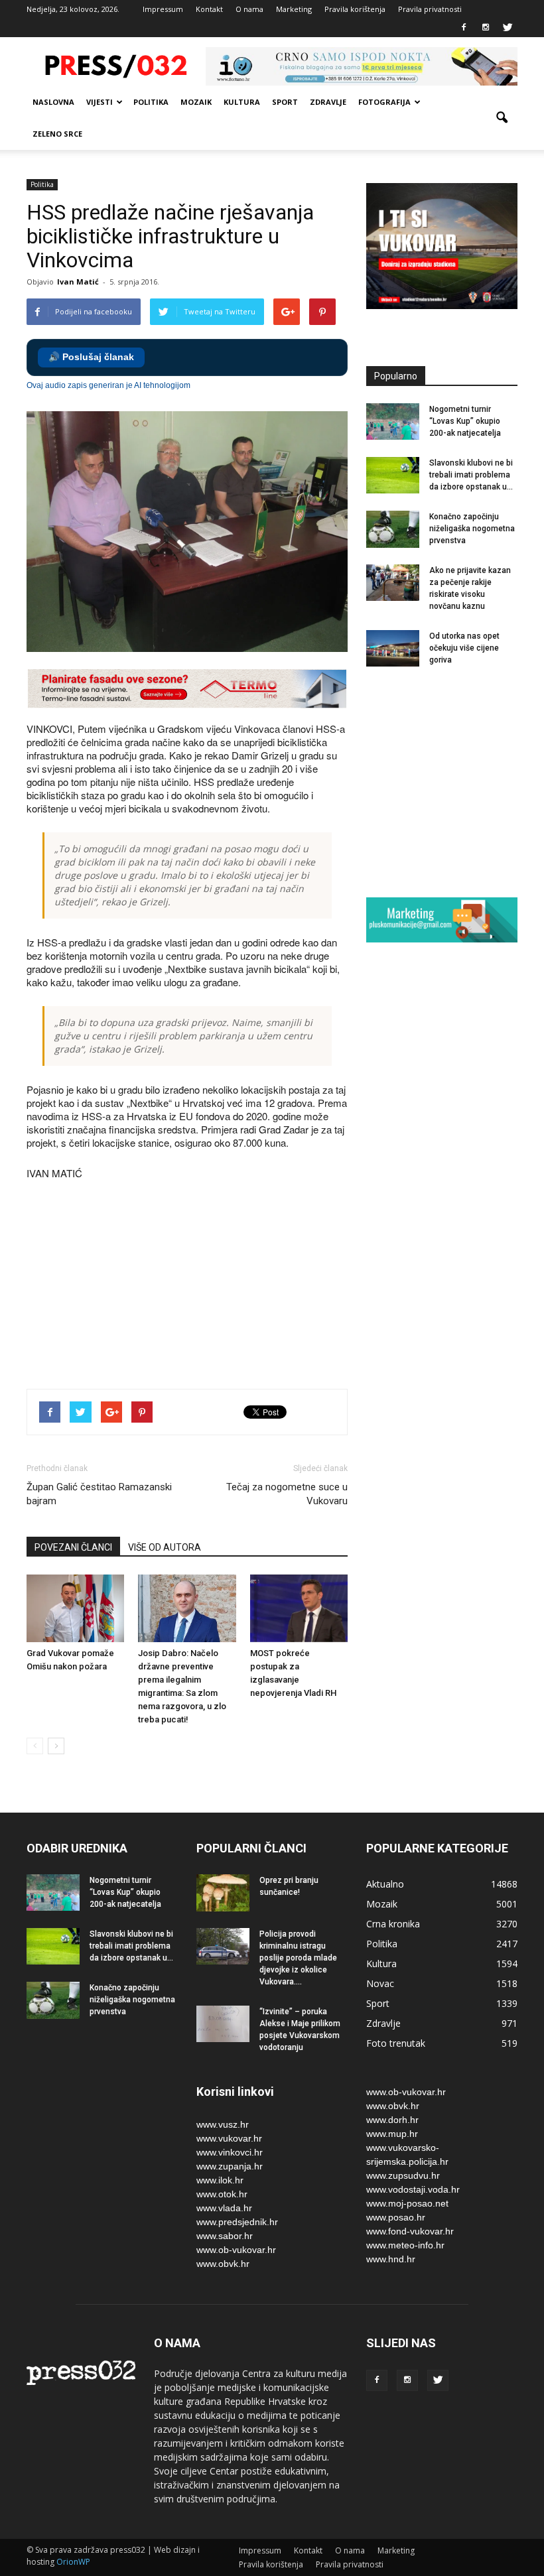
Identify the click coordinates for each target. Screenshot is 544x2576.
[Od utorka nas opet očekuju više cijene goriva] (393, 648)
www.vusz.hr (223, 2124)
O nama (249, 9)
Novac (380, 1983)
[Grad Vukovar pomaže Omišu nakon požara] (75, 1608)
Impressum (163, 9)
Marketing (294, 9)
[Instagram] (486, 28)
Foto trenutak (396, 2043)
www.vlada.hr (224, 2208)
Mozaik (196, 102)
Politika (151, 102)
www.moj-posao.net (407, 2203)
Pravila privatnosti (430, 9)
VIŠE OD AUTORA (165, 1547)
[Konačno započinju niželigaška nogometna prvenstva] (393, 529)
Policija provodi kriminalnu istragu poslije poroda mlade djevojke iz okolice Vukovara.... (298, 1958)
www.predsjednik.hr (237, 2222)
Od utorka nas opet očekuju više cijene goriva (464, 648)
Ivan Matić (78, 282)
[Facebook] (464, 28)
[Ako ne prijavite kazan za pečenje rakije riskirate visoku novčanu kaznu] (393, 583)
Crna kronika (393, 1924)
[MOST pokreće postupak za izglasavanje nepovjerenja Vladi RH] (299, 1608)
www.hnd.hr (391, 2259)
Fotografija (384, 102)
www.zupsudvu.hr (403, 2175)
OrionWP (73, 2562)
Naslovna (53, 102)
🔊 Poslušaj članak (91, 357)
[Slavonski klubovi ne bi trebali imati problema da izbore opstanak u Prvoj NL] (393, 475)
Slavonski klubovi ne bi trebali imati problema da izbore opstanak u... (471, 475)
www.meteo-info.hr (405, 2245)
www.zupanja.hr (230, 2166)
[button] (502, 118)
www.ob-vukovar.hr (236, 2250)
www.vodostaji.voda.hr (413, 2189)
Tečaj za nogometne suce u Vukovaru (287, 1494)
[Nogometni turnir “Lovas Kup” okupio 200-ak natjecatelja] (393, 421)
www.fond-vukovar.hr (410, 2231)
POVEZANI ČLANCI (73, 1547)
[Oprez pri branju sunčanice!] (223, 1893)
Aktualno (385, 1884)
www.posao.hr (396, 2217)
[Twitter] (508, 28)
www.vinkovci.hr (230, 2152)
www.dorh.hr (392, 2120)
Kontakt (209, 9)
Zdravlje (328, 102)
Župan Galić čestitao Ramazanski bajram (99, 1494)
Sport (285, 102)
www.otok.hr (222, 2194)
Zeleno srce (57, 134)
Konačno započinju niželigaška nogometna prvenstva (472, 529)
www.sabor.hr (225, 2236)
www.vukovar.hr (229, 2138)
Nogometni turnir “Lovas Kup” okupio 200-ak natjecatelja (465, 421)
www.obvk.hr (223, 2264)
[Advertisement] (268, 1332)
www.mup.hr (392, 2134)
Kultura (242, 102)
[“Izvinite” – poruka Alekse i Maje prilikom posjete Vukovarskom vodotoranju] (223, 2024)
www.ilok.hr (220, 2180)
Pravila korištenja (355, 9)
